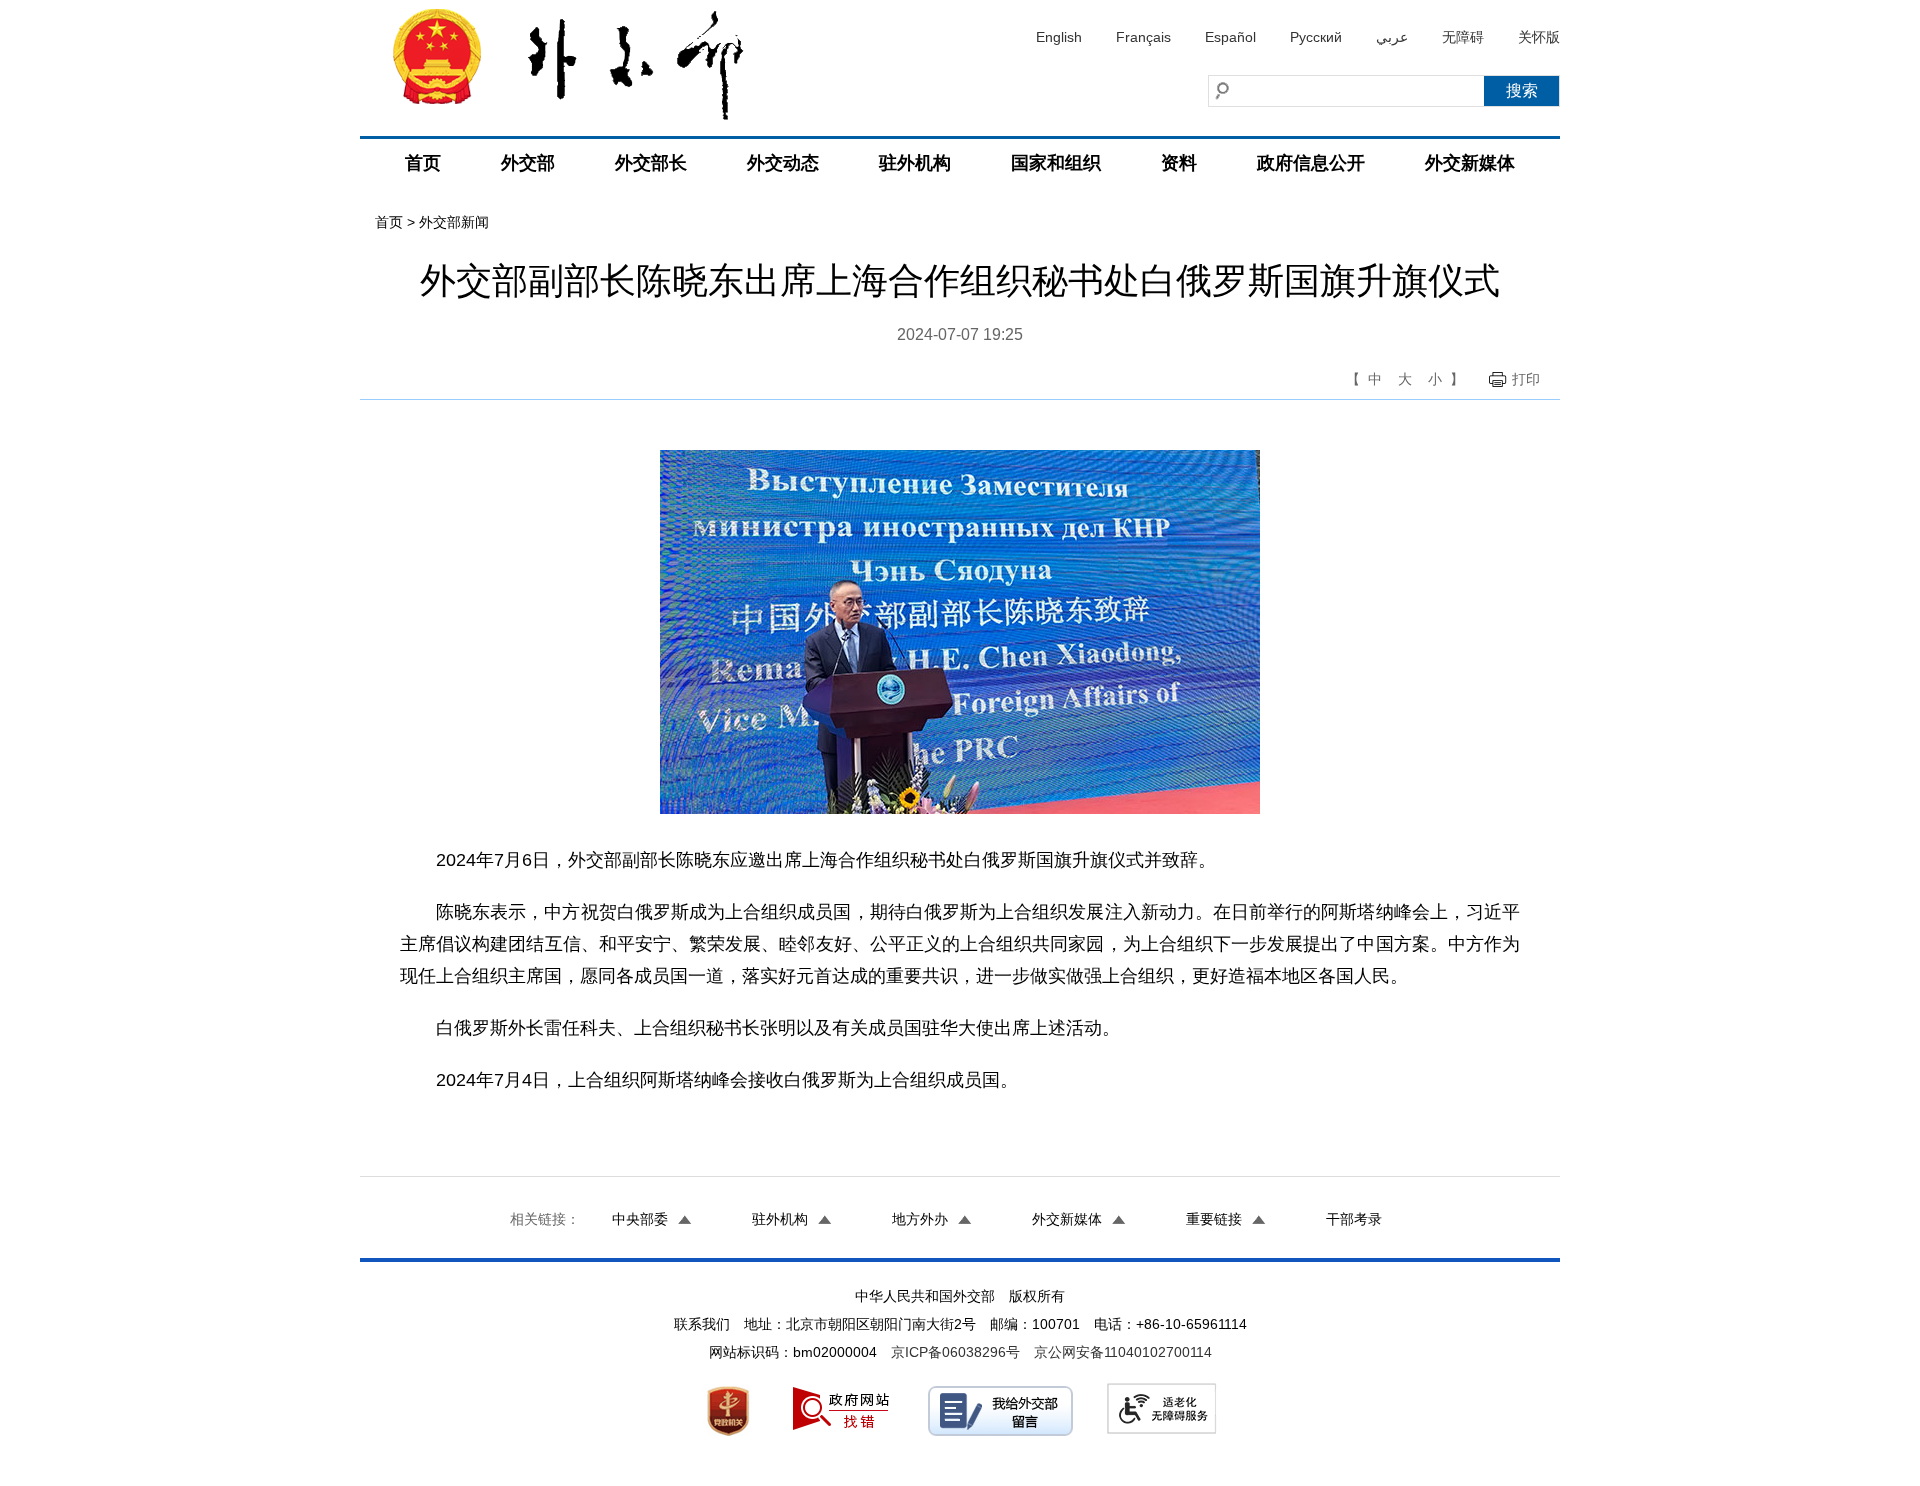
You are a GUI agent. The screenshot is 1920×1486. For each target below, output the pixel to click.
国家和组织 (1056, 163)
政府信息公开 (1311, 163)
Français (1143, 37)
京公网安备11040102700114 (1123, 1352)
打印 (1526, 379)
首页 (423, 163)
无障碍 (1463, 37)
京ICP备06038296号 (955, 1352)
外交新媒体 (1470, 163)
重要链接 (1214, 1219)
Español (1230, 37)
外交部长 (651, 163)
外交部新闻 (454, 222)
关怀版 (1539, 37)
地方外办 (920, 1219)
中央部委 (640, 1219)
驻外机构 (915, 163)
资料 (1179, 163)
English (1059, 37)
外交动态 (783, 163)
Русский (1316, 37)
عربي (1392, 37)
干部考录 (1354, 1219)
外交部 (528, 163)
